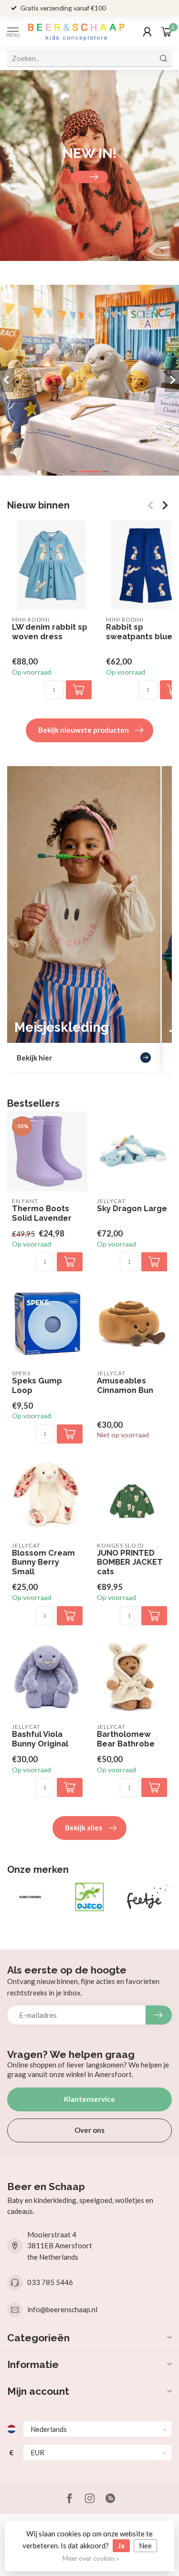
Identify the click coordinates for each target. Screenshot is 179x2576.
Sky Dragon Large (132, 1209)
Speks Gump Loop (37, 1386)
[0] (167, 31)
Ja (121, 2545)
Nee (145, 2545)
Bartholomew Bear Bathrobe (126, 1739)
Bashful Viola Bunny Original (40, 1739)
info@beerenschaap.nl (62, 2309)
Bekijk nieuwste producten (84, 730)
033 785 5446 (50, 2282)
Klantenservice (89, 2099)
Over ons (89, 2130)
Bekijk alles (84, 1828)
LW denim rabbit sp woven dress (50, 632)
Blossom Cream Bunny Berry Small (43, 1563)
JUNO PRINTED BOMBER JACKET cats (130, 1563)
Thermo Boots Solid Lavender (42, 1213)
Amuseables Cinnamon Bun (125, 1386)
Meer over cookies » (91, 2558)
